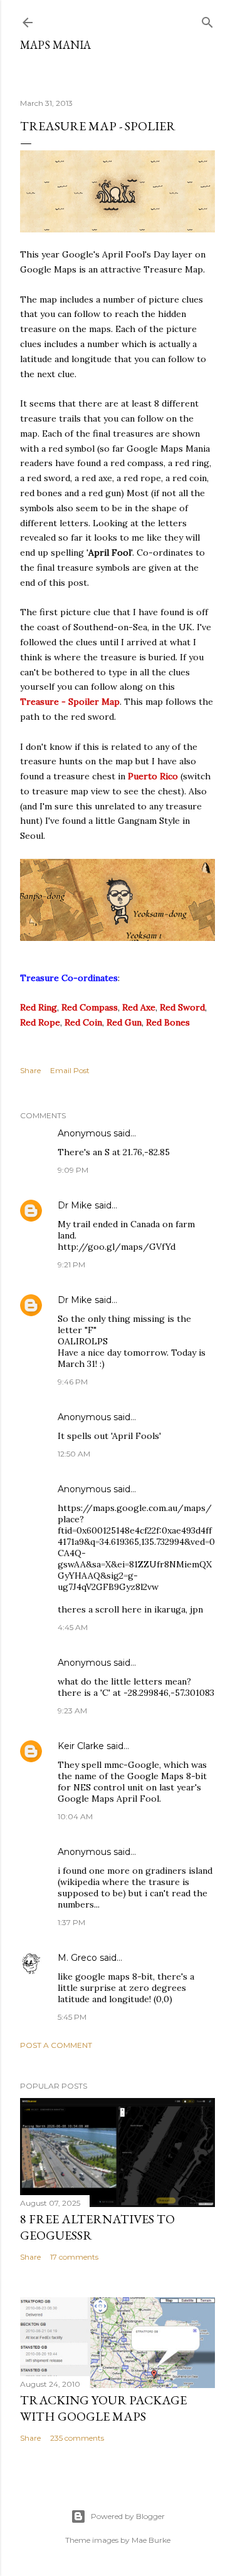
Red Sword (182, 1007)
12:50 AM (74, 1454)
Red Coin (83, 1022)
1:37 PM (71, 1922)
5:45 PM (72, 2017)
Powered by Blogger (128, 2516)
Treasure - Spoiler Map (70, 702)
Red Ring (39, 1007)
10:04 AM (75, 1816)
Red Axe (139, 1007)
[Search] (207, 20)
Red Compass (90, 1007)
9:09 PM (73, 1170)
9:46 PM (73, 1382)
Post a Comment (56, 2045)
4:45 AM (73, 1627)
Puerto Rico (153, 776)
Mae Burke (151, 2540)
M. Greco (77, 1958)
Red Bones (168, 1022)
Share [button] (30, 1070)
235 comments (77, 2438)
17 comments (74, 2257)
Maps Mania (55, 45)
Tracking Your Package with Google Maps (103, 2408)
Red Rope (40, 1022)
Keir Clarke (81, 1746)
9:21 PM (71, 1265)
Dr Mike (75, 1205)
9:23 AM (72, 1711)
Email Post (70, 1070)
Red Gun (124, 1022)
